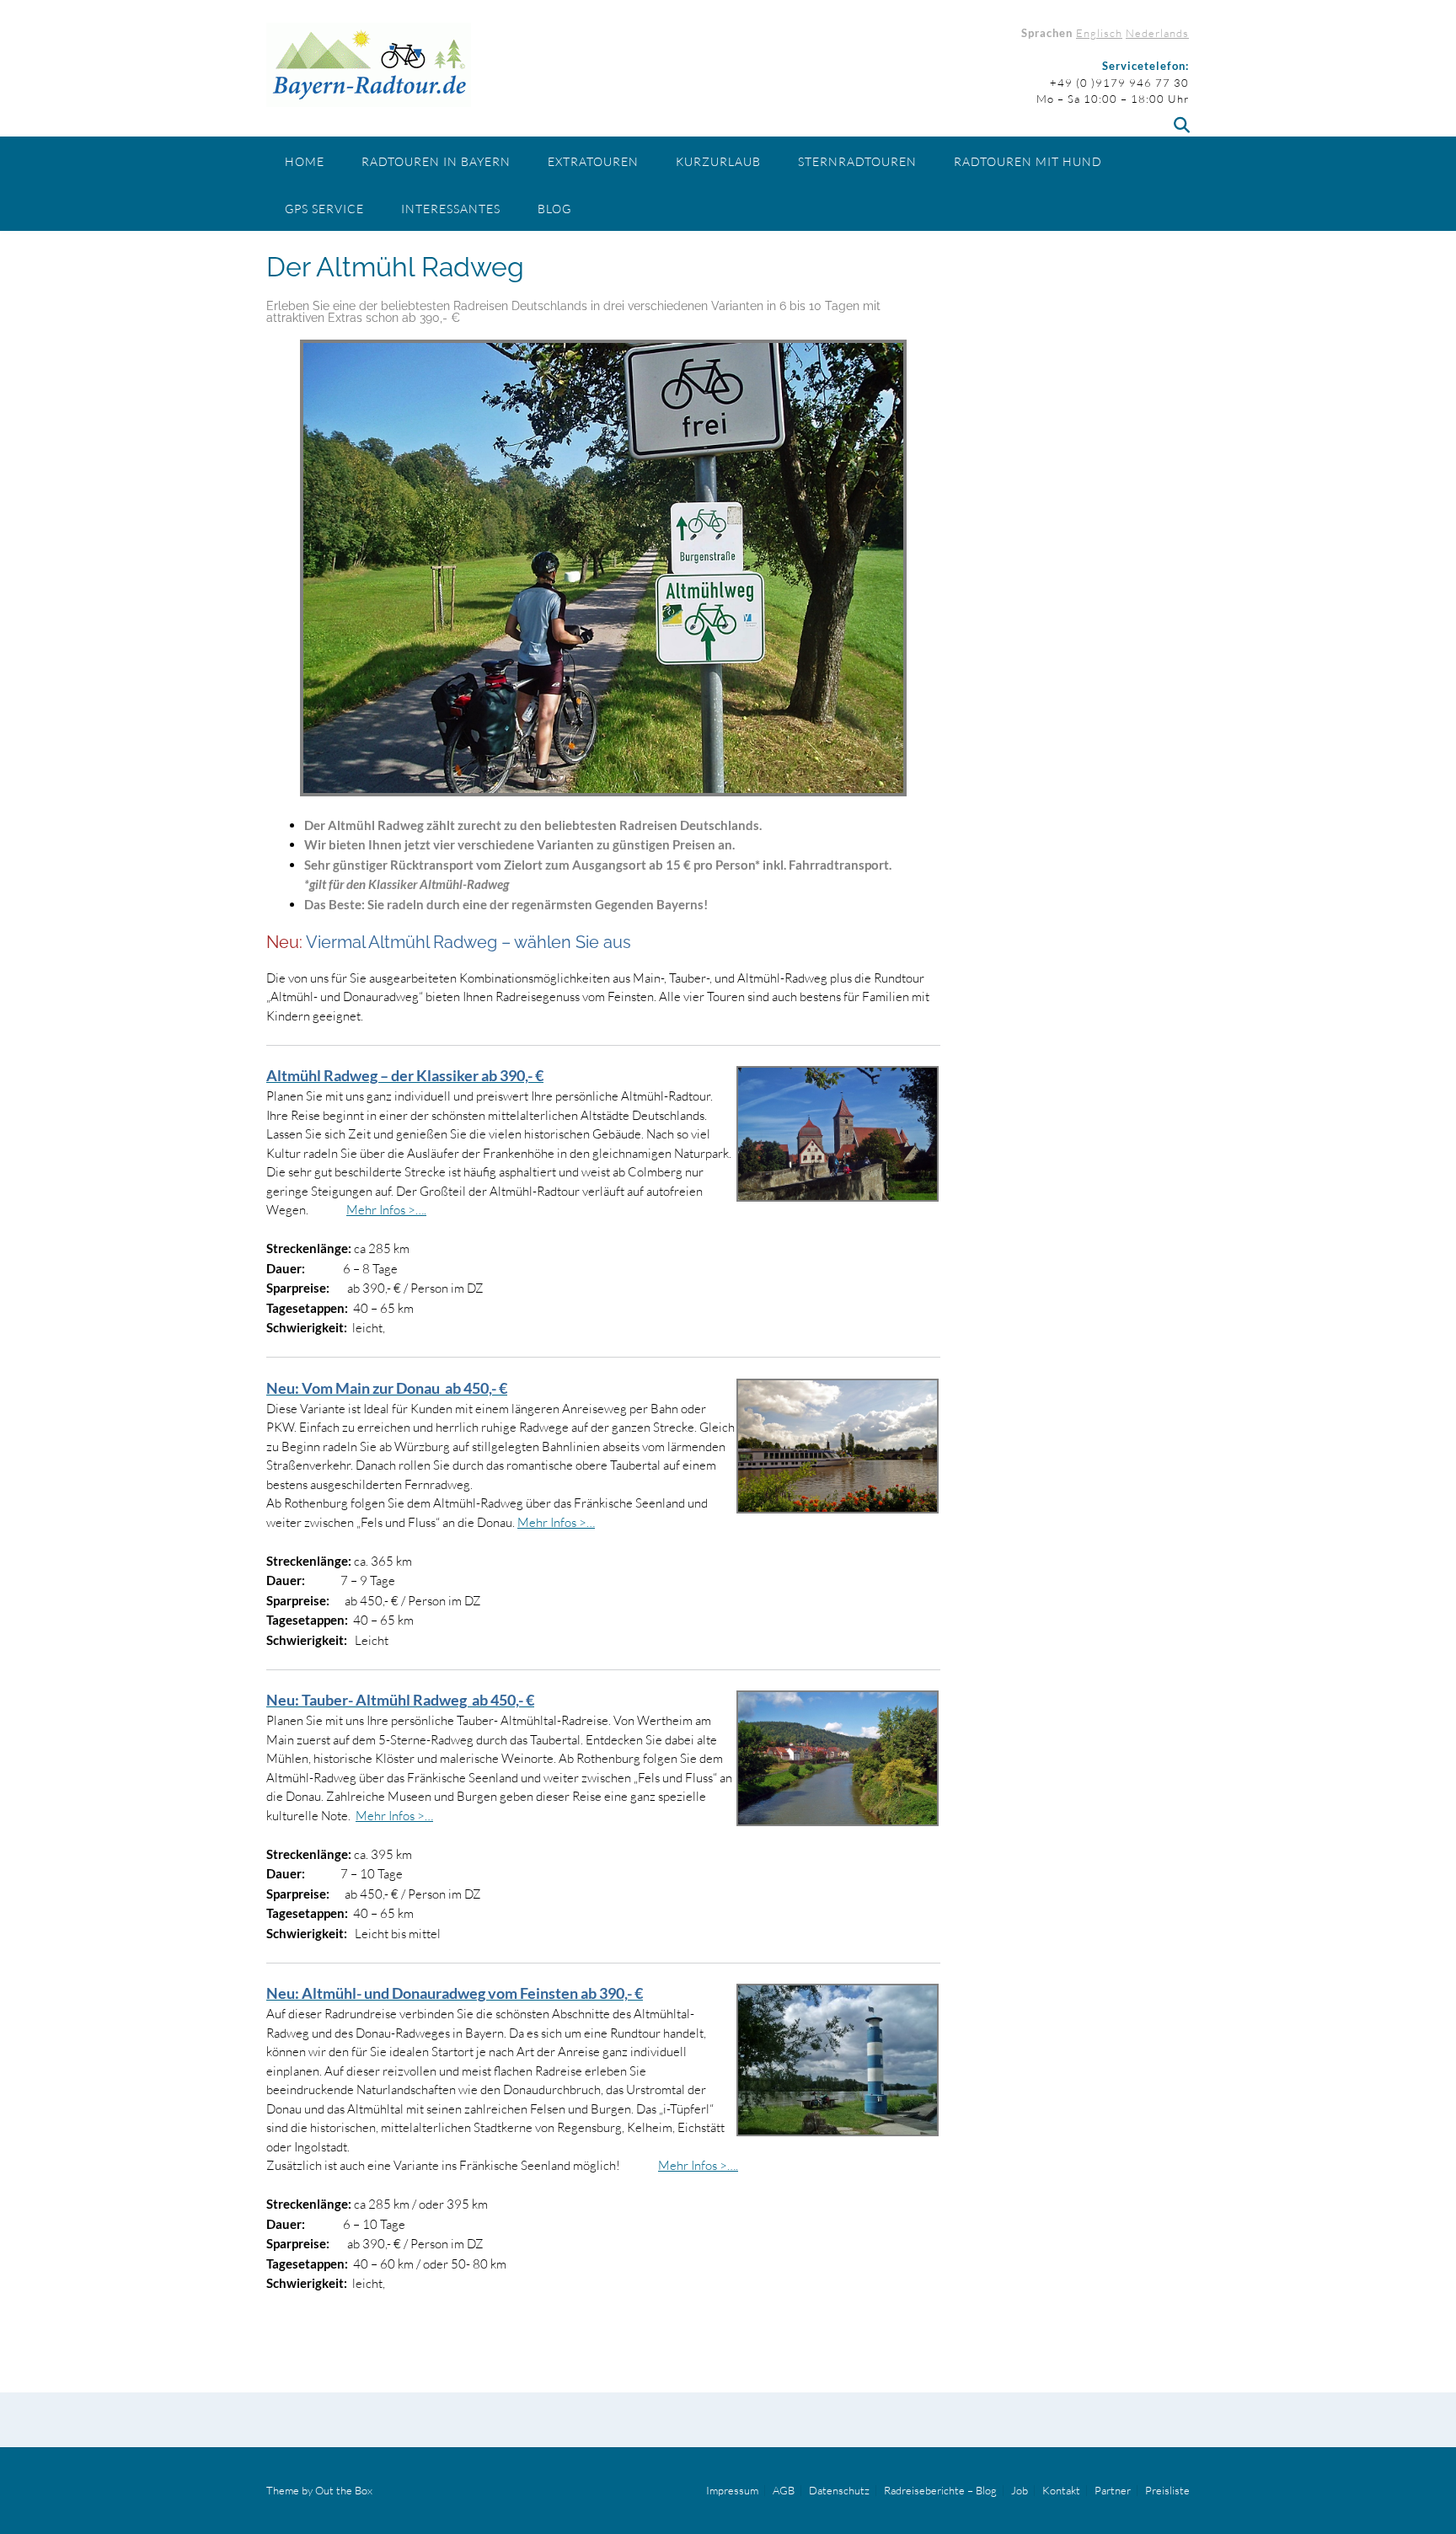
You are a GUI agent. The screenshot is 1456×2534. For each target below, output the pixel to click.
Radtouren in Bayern (436, 161)
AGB (784, 2491)
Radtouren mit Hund (1028, 161)
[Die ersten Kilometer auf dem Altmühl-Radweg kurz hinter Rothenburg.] (603, 568)
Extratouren (593, 161)
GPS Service (324, 209)
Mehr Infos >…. (386, 1210)
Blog (554, 209)
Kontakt (1061, 2491)
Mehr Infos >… (556, 1522)
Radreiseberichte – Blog (940, 2491)
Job (1020, 2491)
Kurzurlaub (718, 161)
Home (305, 161)
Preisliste (1167, 2491)
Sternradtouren (857, 161)
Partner (1113, 2491)
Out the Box (344, 2490)
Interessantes (451, 209)
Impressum (732, 2491)
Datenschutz (839, 2491)
